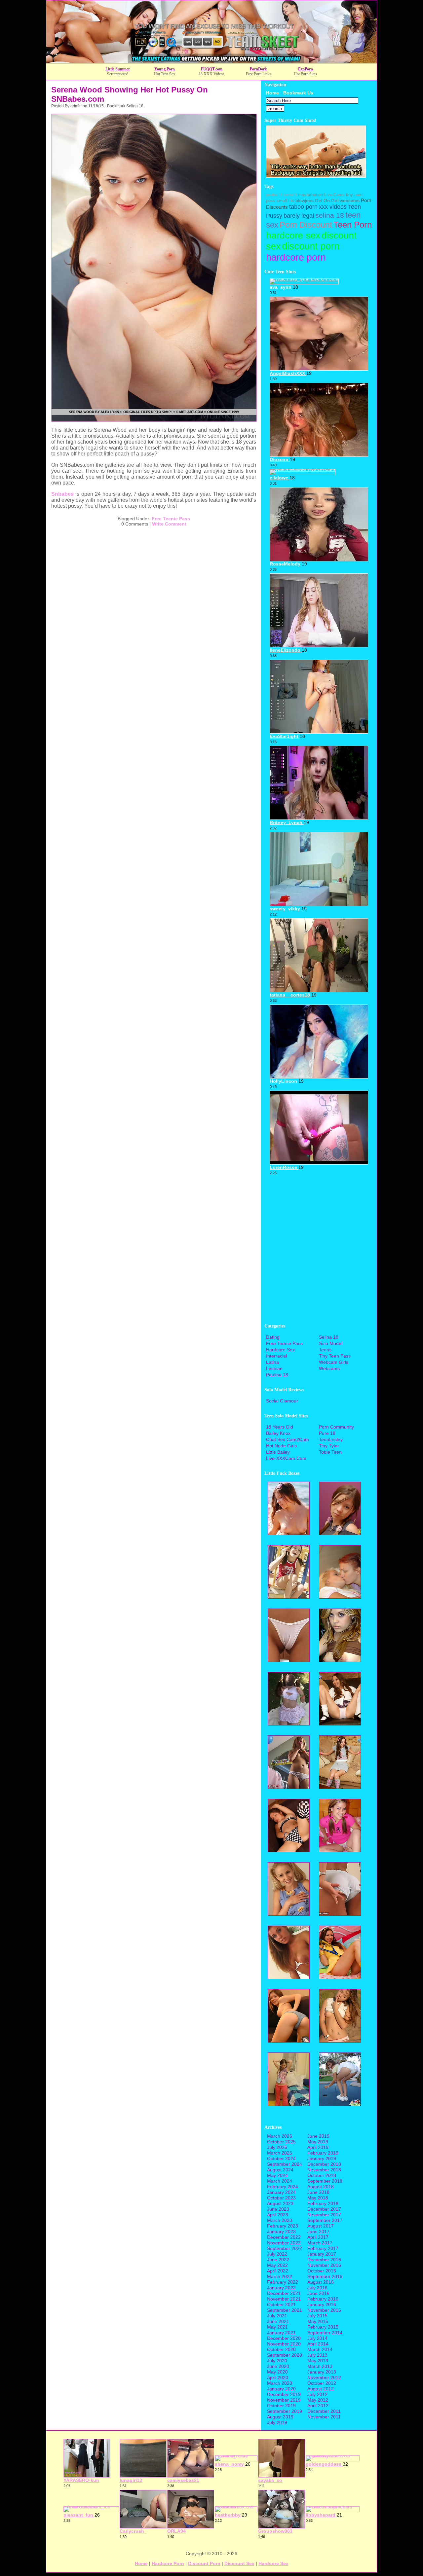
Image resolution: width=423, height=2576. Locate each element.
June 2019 (318, 2136)
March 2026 (280, 2136)
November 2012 (324, 2377)
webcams (350, 200)
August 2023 (280, 2203)
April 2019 (318, 2147)
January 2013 (322, 2372)
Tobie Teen (330, 1452)
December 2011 (324, 2411)
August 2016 (321, 2282)
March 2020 (280, 2383)
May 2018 (318, 2198)
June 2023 (278, 2209)
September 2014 (325, 2333)
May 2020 (277, 2372)
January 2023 (281, 2231)
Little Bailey (278, 1452)
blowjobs (305, 200)
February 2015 (323, 2327)
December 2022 (284, 2237)
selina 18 (330, 215)
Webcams (329, 1368)
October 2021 (281, 2304)
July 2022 (277, 2254)
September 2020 (285, 2355)
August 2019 (280, 2417)
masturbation (310, 195)
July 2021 (277, 2316)
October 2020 (281, 2349)
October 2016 (322, 2271)
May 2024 (277, 2175)
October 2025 (281, 2142)
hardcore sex (293, 235)
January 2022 (281, 2288)
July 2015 (317, 2316)
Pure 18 (327, 1433)
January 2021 (281, 2333)
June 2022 (278, 2260)
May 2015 (318, 2321)
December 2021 (284, 2293)
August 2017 (321, 2226)
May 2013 (318, 2361)
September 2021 (285, 2310)
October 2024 (281, 2159)
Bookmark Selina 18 (125, 106)
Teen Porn (353, 225)
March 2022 (280, 2276)
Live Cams (334, 195)
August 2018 (321, 2187)
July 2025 (277, 2147)
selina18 (290, 195)
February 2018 (323, 2203)
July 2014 (317, 2338)
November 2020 (284, 2344)
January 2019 (322, 2159)
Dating (273, 1337)
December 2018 (324, 2164)
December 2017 (324, 2209)
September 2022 (285, 2248)
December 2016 (324, 2260)
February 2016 (323, 2299)
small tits (285, 201)
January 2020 (281, 2389)
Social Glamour (282, 1401)
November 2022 (284, 2243)
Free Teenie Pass (171, 519)
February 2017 (323, 2248)
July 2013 (317, 2355)
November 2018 (324, 2170)
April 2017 (318, 2237)
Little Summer (118, 69)
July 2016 (317, 2288)
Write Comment (169, 524)
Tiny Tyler (329, 1446)
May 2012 (318, 2400)
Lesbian (274, 1368)
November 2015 (324, 2310)
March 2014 (320, 2349)
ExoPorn (306, 69)
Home (272, 93)
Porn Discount (306, 225)
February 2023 (283, 2226)
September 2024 (285, 2164)
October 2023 (281, 2198)
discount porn (311, 246)
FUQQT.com (212, 69)
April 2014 (318, 2344)
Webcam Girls (334, 1362)
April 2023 (278, 2215)
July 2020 (277, 2361)
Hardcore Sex (280, 1350)
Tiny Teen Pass (335, 1356)
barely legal (299, 216)
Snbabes (62, 494)
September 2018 (325, 2181)
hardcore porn (296, 257)
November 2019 (284, 2400)
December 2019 (284, 2394)
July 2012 (317, 2394)
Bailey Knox (278, 1433)
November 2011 (324, 2417)
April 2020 (278, 2377)
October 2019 (281, 2406)
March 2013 (320, 2366)
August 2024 (280, 2170)
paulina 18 (274, 195)
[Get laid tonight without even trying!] (316, 176)
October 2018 (322, 2175)
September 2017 (325, 2220)
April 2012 (318, 2406)
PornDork (258, 69)
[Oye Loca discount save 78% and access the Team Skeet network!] (211, 61)
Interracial (276, 1356)
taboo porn (303, 207)
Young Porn (165, 69)
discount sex (239, 2563)
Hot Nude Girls (281, 1446)
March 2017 (320, 2243)
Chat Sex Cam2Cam (288, 1439)
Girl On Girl (327, 200)
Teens (325, 1350)
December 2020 (284, 2338)
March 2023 (280, 2220)
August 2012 (321, 2389)
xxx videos (333, 207)
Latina (272, 1362)
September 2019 (285, 2411)
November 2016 (324, 2265)
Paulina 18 (277, 1375)
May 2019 (318, 2142)
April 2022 (278, 2271)
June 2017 (318, 2231)
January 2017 (322, 2254)
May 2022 (277, 2265)
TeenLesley (331, 1439)
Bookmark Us (298, 93)
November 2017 (324, 2215)
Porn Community (336, 1427)
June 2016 (318, 2293)
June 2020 (278, 2366)
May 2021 (277, 2327)
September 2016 (325, 2276)
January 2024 (281, 2192)
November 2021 (284, 2299)
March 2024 (280, 2181)
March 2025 (280, 2153)
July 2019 (277, 2422)
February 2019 (323, 2153)
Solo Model (331, 1343)
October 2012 (322, 2383)
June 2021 (278, 2321)
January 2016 (322, 2304)
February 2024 (283, 2187)
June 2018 (318, 2192)
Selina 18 (329, 1337)
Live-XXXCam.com (286, 1458)
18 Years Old (280, 1427)
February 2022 (283, 2282)
